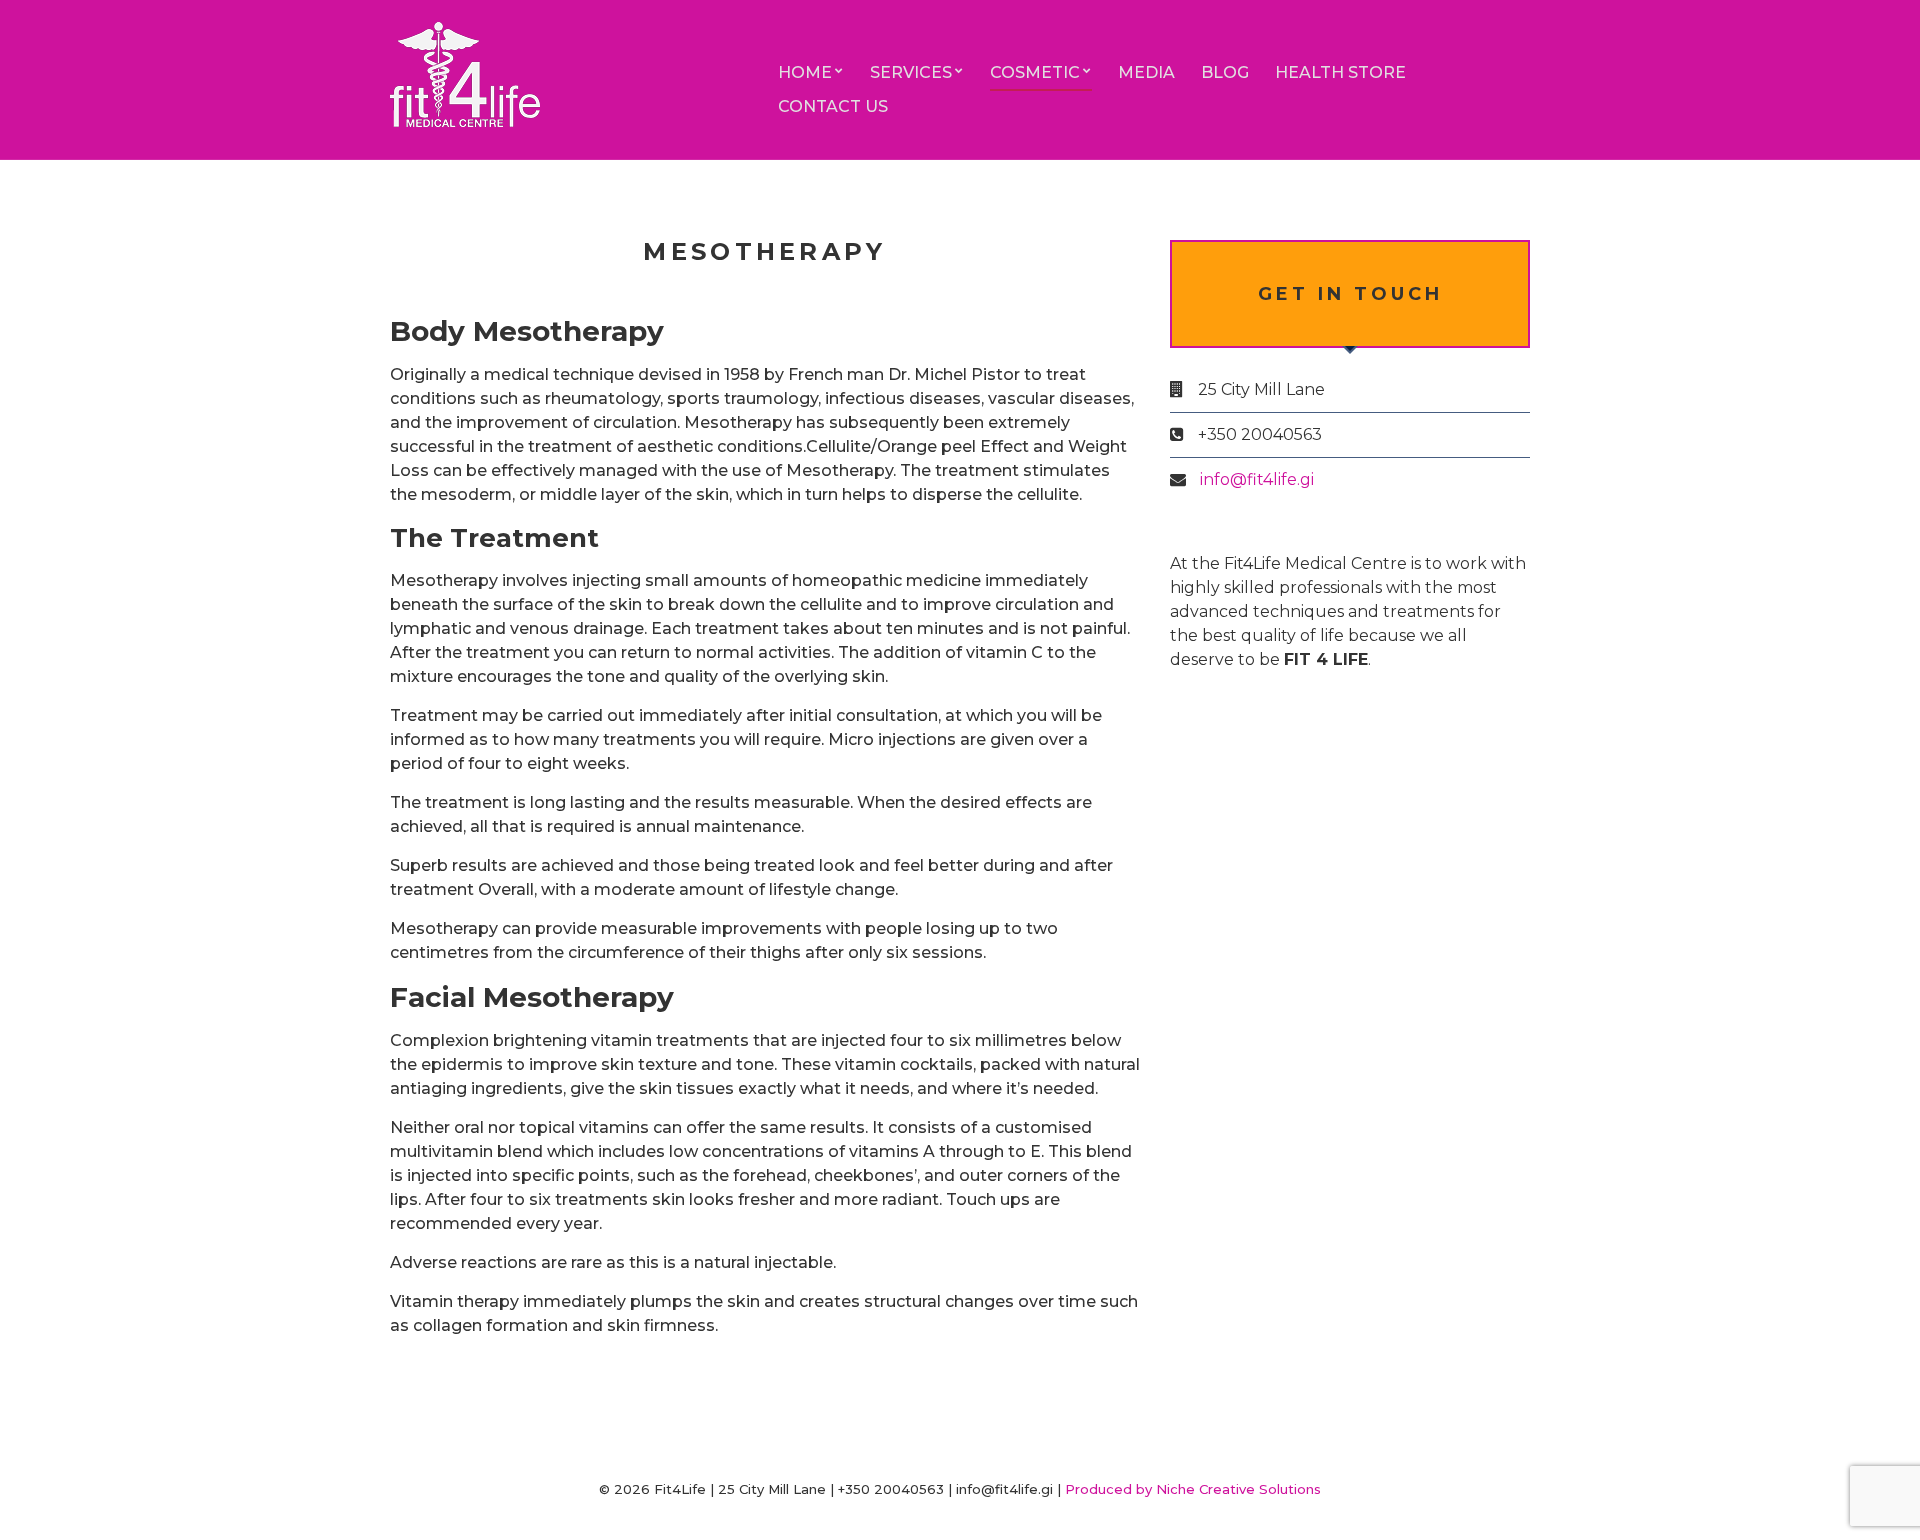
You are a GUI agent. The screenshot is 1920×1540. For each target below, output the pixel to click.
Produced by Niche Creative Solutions (1193, 1489)
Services (911, 72)
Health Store (1340, 72)
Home (805, 72)
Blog (1225, 72)
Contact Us (833, 106)
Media (1146, 72)
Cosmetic (1035, 72)
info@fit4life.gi (1257, 479)
